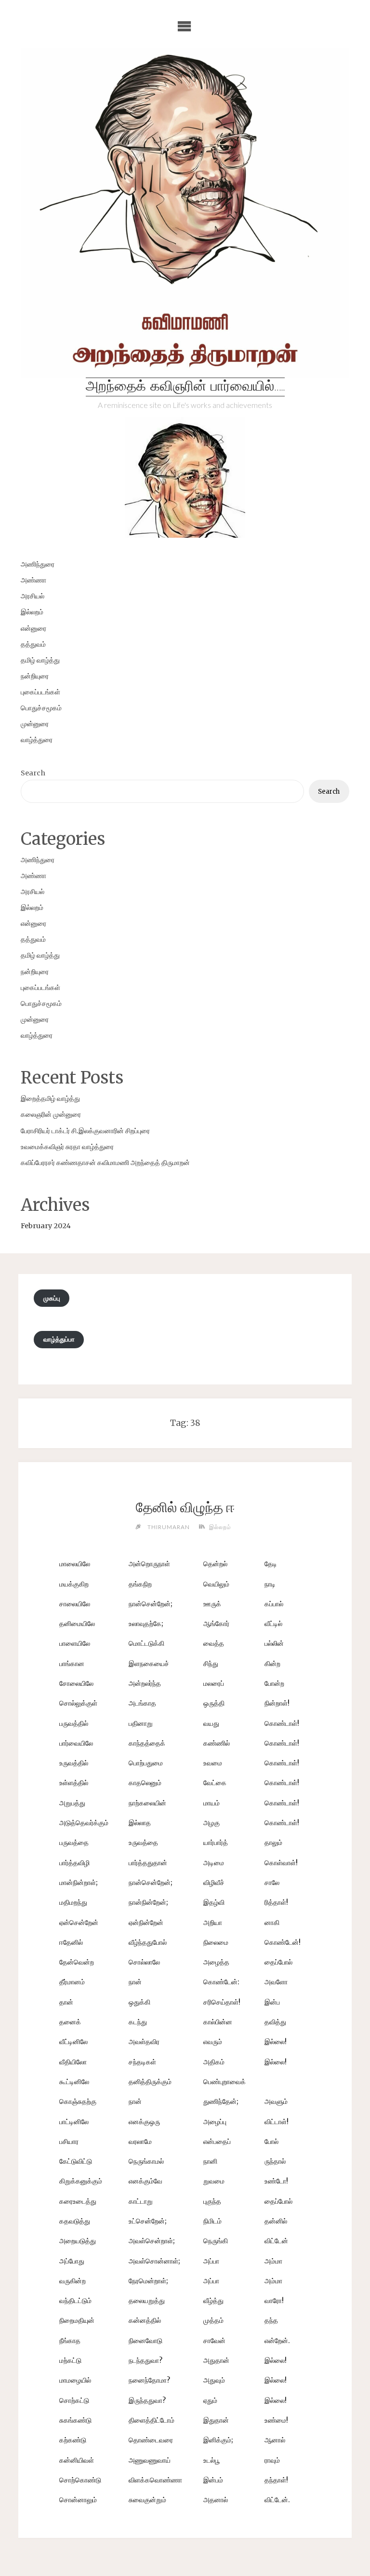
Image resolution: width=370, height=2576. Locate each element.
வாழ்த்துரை (37, 740)
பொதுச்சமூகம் (41, 708)
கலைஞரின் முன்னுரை (51, 1114)
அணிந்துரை (38, 564)
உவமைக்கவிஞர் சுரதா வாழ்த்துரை (67, 1147)
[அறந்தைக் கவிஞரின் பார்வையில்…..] (185, 212)
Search (33, 773)
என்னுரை (33, 628)
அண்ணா (33, 580)
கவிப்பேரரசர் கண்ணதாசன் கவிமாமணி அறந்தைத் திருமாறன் (105, 1163)
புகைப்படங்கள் (40, 692)
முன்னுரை (35, 724)
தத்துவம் (33, 644)
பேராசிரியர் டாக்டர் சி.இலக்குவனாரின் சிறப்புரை (85, 1131)
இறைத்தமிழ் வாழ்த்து (50, 1098)
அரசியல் (33, 596)
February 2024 (46, 1226)
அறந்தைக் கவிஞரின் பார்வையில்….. (185, 387)
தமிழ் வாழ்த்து (40, 660)
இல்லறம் (32, 612)
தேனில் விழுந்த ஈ (185, 1507)
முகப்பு (52, 1298)
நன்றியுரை (35, 676)
